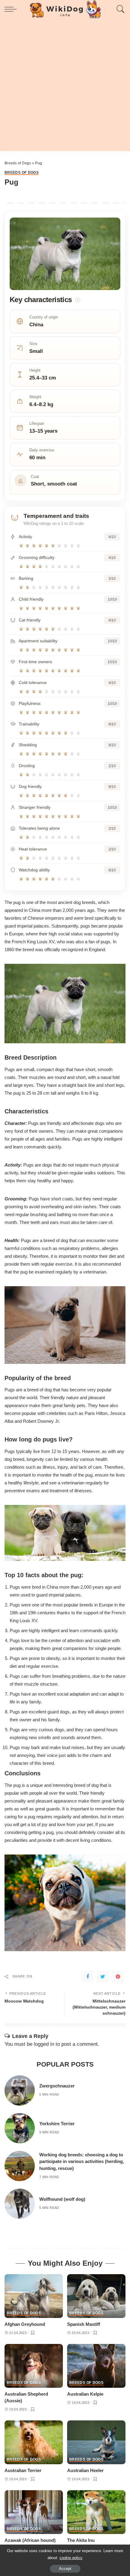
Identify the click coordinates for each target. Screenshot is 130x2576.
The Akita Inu (81, 2540)
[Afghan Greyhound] (34, 2296)
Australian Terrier (23, 2470)
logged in (44, 2044)
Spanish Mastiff (84, 2324)
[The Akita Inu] (96, 2512)
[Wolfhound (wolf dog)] (20, 2204)
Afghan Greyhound (25, 2324)
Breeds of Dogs (18, 163)
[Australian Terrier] (34, 2442)
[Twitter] (103, 1977)
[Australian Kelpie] (96, 2366)
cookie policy (71, 2558)
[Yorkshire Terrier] (20, 2128)
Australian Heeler (85, 2470)
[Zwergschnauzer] (20, 2090)
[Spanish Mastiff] (96, 2296)
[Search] (119, 9)
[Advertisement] (65, 86)
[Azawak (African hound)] (34, 2512)
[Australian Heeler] (96, 2442)
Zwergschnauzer (57, 2086)
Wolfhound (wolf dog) (62, 2199)
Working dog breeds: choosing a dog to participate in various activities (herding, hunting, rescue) (82, 2161)
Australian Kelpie (85, 2394)
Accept (65, 2569)
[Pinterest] (118, 1977)
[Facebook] (88, 1977)
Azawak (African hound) (30, 2540)
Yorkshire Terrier (57, 2124)
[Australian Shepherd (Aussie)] (34, 2366)
